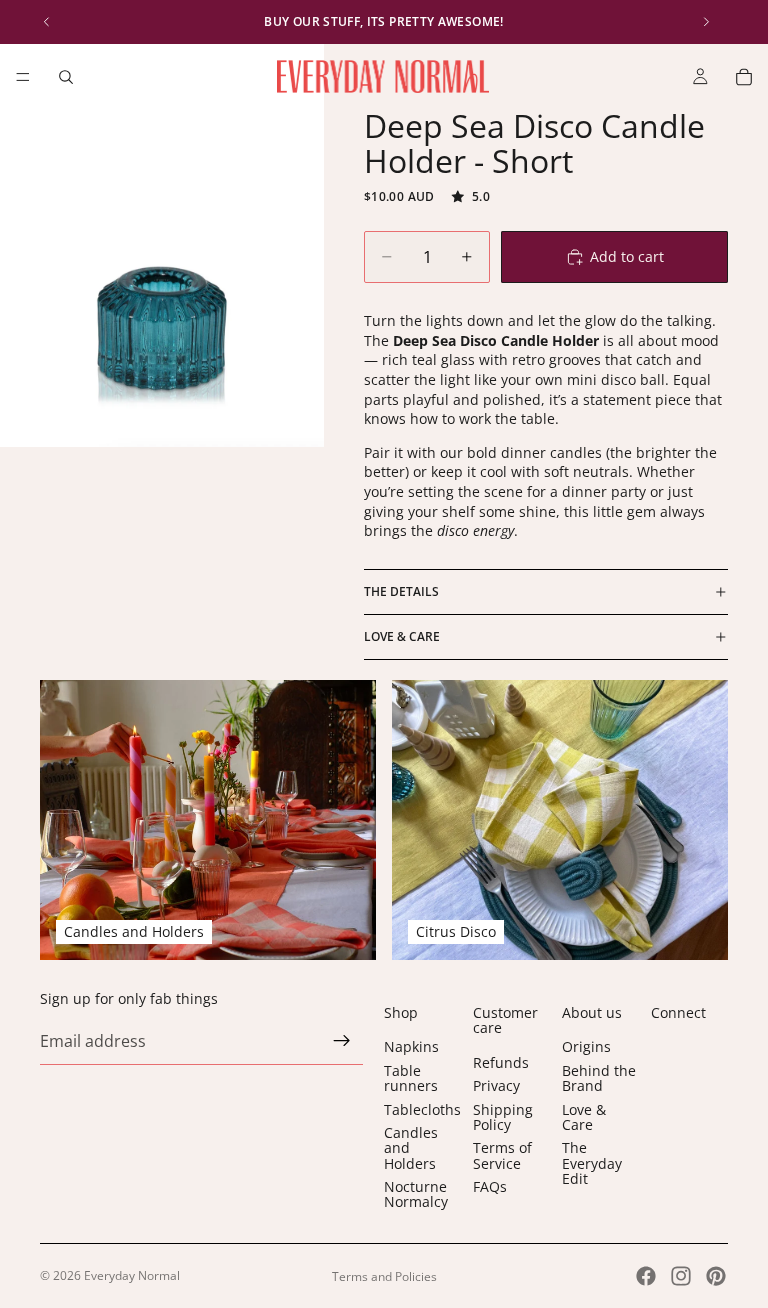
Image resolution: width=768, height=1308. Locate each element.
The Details (401, 591)
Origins (586, 1046)
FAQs (490, 1186)
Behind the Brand (599, 1078)
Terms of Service (502, 1155)
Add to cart (627, 256)
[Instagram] (681, 1276)
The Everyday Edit (592, 1163)
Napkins (411, 1046)
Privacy (496, 1085)
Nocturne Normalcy (416, 1194)
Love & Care (402, 636)
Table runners (411, 1078)
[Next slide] (706, 22)
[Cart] (744, 77)
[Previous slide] (47, 22)
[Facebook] (646, 1276)
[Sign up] (342, 1041)
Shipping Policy (503, 1116)
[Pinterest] (716, 1276)
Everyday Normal (132, 1275)
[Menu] (23, 77)
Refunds (501, 1062)
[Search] (66, 77)
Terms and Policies (384, 1276)
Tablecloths (422, 1108)
